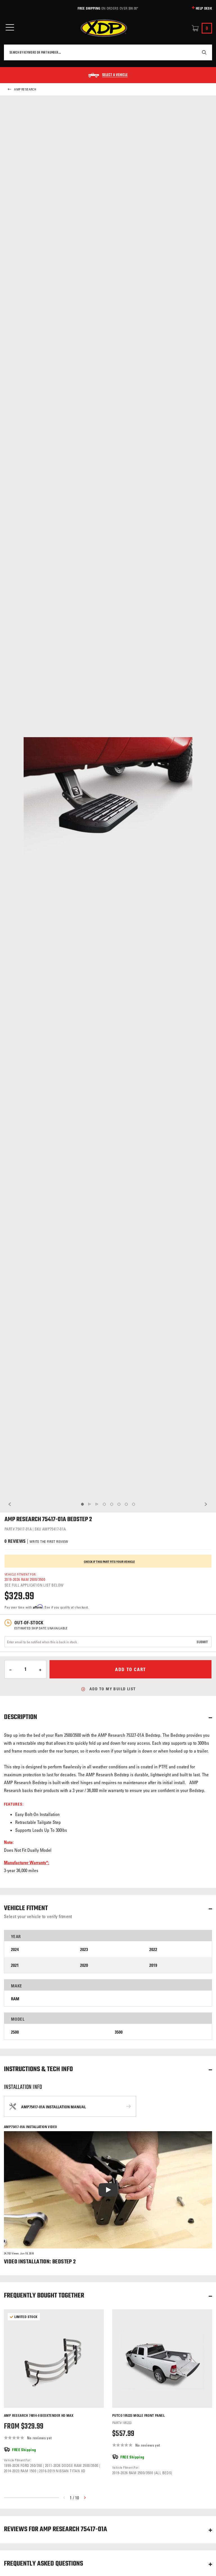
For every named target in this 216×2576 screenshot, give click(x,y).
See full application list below (34, 1585)
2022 (153, 1949)
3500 (119, 2032)
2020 (84, 1965)
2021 (15, 1965)
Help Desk (204, 8)
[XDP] (104, 28)
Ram (15, 1999)
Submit (202, 1642)
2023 (84, 1949)
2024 (15, 1949)
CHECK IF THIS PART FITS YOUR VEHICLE (109, 1562)
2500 (15, 2032)
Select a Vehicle (115, 75)
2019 (153, 1965)
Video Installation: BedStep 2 (40, 2262)
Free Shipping (89, 8)
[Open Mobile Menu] (10, 27)
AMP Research (25, 89)
